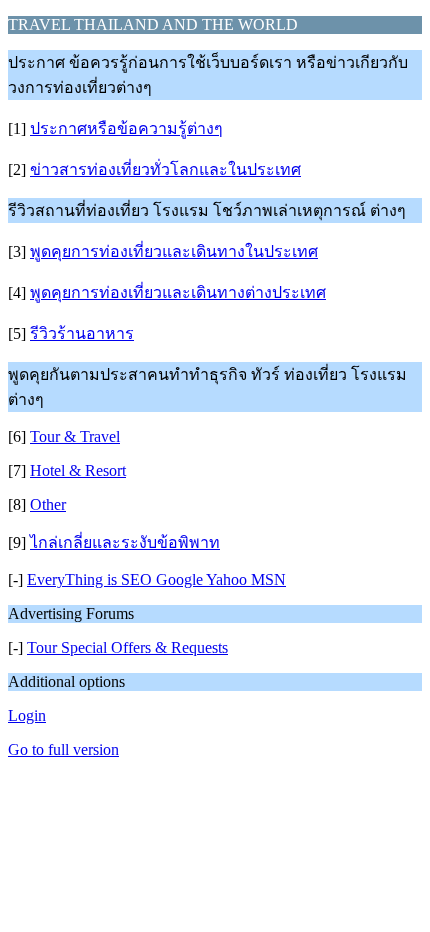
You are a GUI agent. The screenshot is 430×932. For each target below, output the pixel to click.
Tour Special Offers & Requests (127, 647)
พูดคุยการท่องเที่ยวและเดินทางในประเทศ (174, 251)
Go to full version (63, 749)
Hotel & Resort (78, 470)
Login (27, 715)
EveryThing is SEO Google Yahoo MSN (156, 579)
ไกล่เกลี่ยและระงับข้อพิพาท (125, 542)
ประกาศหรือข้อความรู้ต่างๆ (126, 128)
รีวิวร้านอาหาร (82, 333)
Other (48, 504)
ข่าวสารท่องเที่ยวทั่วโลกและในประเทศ (165, 169)
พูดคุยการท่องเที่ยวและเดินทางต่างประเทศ (178, 292)
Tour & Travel (75, 436)
